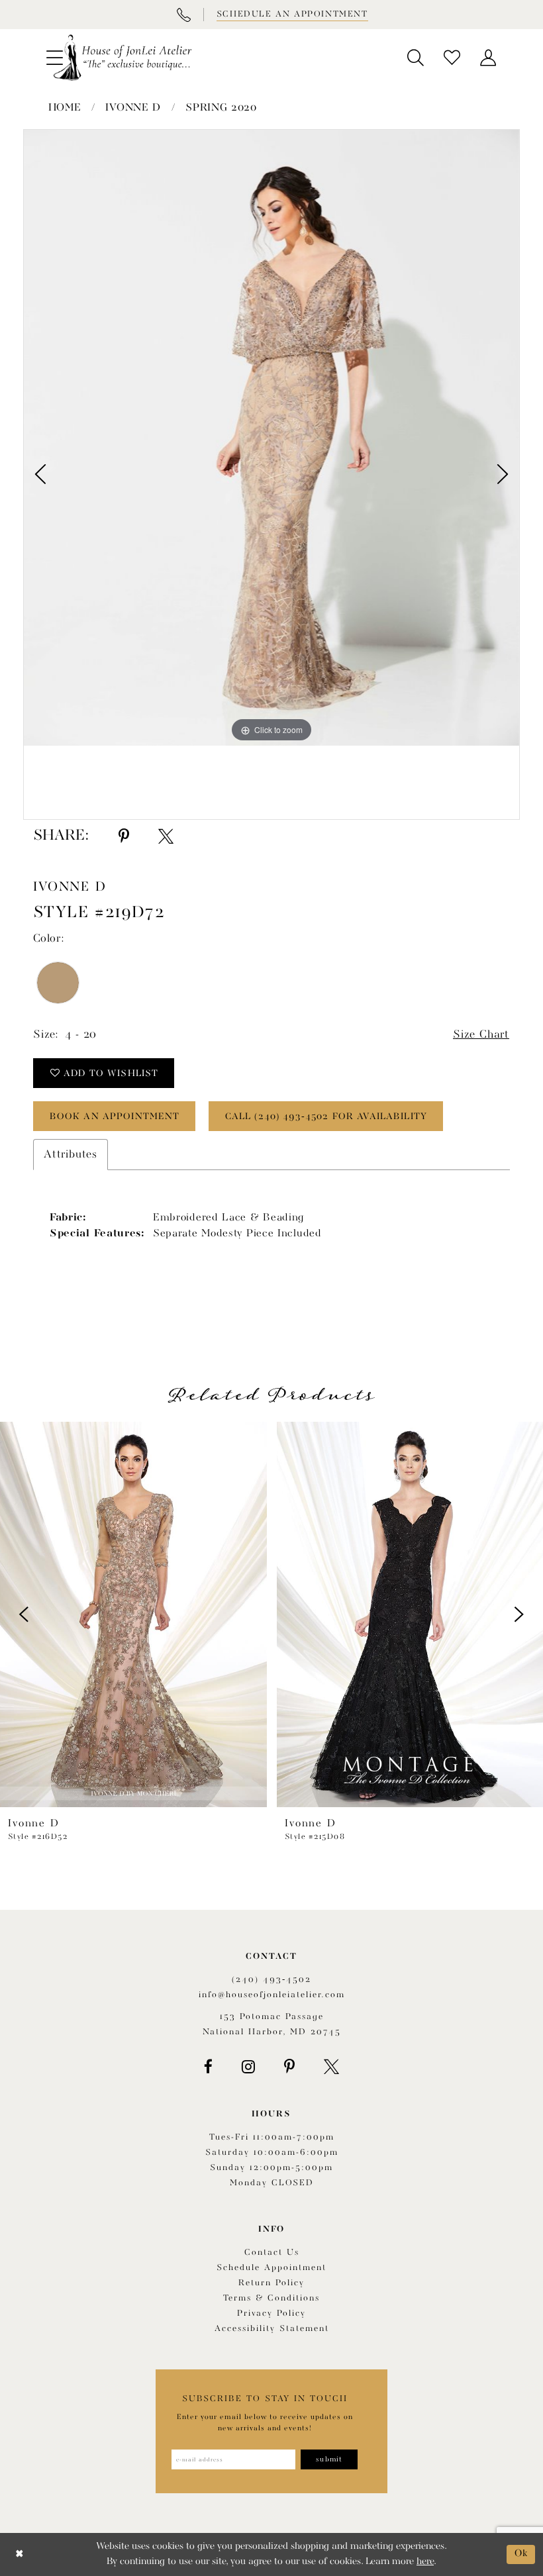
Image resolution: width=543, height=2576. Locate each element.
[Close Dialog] (20, 2554)
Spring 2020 (221, 108)
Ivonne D (133, 108)
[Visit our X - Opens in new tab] (331, 2067)
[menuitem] (416, 58)
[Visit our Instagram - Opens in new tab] (248, 2067)
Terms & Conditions (271, 2298)
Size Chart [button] (481, 1035)
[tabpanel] (271, 438)
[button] (416, 58)
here (425, 2562)
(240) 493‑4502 (271, 1980)
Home (65, 108)
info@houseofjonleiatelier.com (272, 1995)
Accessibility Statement (272, 2329)
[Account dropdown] (488, 58)
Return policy (271, 2283)
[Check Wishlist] (452, 58)
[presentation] (133, 1614)
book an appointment (115, 1116)
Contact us (272, 2253)
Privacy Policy (271, 2313)
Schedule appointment (271, 2268)
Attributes (71, 1155)
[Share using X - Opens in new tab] (166, 836)
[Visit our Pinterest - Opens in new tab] (289, 2067)
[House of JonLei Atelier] (123, 58)
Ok (521, 2554)
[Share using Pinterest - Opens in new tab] (124, 836)
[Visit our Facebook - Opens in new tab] (208, 2067)
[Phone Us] (183, 15)
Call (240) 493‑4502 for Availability (326, 1116)
